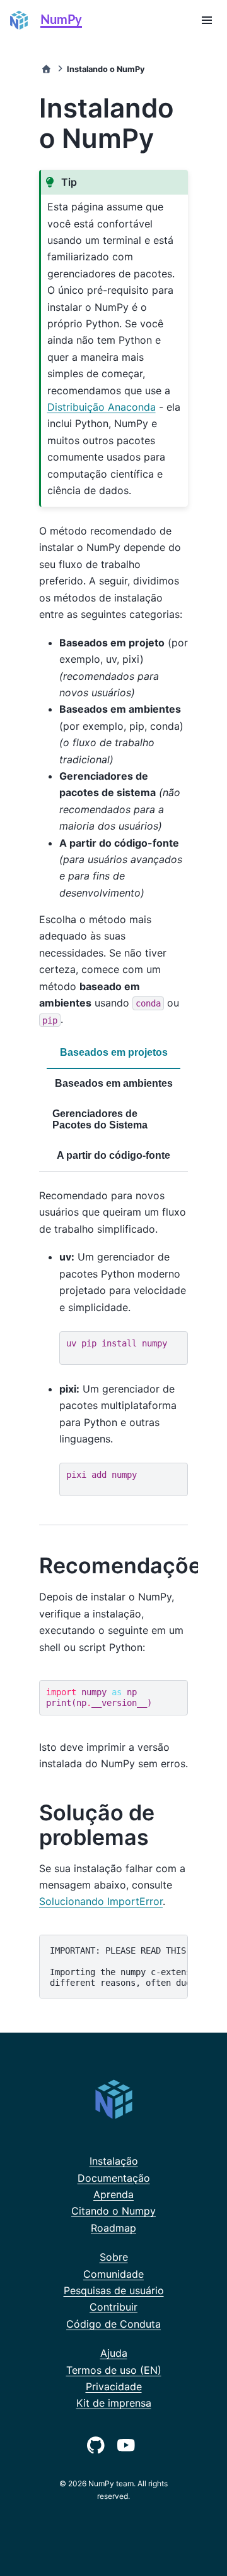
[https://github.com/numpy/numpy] (98, 2444)
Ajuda (114, 2353)
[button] (207, 20)
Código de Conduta (113, 2324)
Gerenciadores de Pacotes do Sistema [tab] (100, 1119)
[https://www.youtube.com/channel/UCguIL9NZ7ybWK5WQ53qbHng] (129, 2444)
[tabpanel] (113, 1349)
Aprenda (113, 2194)
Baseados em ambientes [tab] (114, 1083)
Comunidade (113, 2274)
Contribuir (113, 2307)
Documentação (114, 2178)
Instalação (114, 2161)
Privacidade (114, 2386)
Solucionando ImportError (101, 1901)
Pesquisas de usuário (114, 2290)
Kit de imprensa (114, 2403)
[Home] (46, 69)
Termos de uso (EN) (114, 2370)
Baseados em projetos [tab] (114, 1052)
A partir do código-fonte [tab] (113, 1155)
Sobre (114, 2257)
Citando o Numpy (113, 2211)
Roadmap (113, 2228)
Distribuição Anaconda (102, 407)
